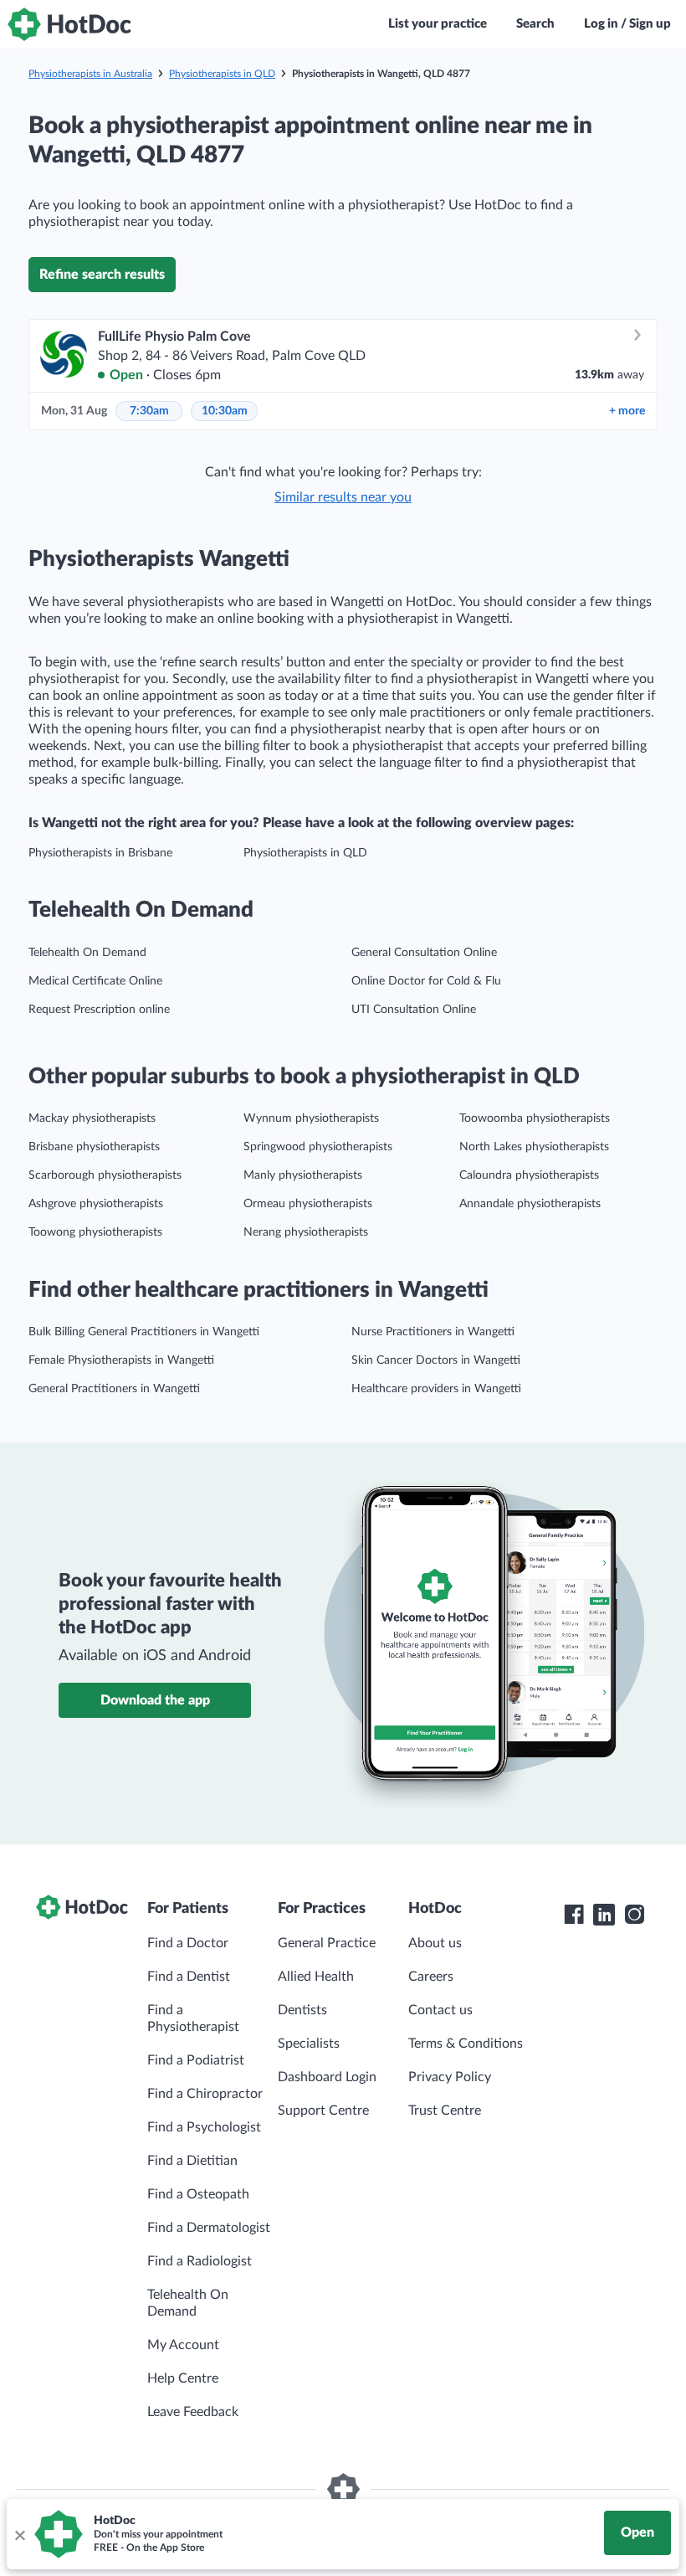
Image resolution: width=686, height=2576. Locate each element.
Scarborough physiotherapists (105, 1175)
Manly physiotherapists (303, 1175)
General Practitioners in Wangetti (114, 1389)
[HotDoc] (69, 24)
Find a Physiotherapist (193, 2018)
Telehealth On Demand (87, 953)
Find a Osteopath (198, 2194)
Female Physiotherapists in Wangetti (121, 1360)
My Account (183, 2345)
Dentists (302, 2010)
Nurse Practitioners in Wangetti (433, 1332)
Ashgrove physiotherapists (96, 1204)
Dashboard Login (327, 2077)
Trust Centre (445, 2111)
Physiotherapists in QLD (222, 74)
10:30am (225, 411)
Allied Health (316, 1977)
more (627, 411)
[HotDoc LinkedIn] (604, 1915)
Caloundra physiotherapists (529, 1175)
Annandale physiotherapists (530, 1204)
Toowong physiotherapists (95, 1232)
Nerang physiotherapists (306, 1232)
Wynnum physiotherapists (311, 1118)
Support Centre (323, 2111)
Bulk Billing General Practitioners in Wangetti (144, 1332)
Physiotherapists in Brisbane (100, 853)
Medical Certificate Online (95, 981)
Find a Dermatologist (209, 2228)
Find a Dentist (189, 1977)
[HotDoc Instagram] (634, 1915)
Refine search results (102, 275)
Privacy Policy (450, 2077)
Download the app (155, 1700)
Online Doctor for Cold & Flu (426, 981)
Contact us (440, 2010)
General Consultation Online (424, 953)
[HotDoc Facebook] (574, 1915)
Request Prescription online (99, 1010)
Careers (431, 1977)
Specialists (309, 2044)
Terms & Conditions (466, 2044)
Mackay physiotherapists (92, 1118)
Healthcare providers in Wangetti (436, 1389)
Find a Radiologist (200, 2261)
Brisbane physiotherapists (94, 1147)
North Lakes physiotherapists (534, 1147)
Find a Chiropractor (205, 2094)
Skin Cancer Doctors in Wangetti (436, 1360)
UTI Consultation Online (414, 1010)
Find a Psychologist (204, 2127)
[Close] (19, 2534)
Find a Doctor (188, 1943)
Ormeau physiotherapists (308, 1204)
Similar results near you (343, 497)
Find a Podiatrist (196, 2060)
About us (435, 1943)
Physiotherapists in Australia (90, 74)
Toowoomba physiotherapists (535, 1118)
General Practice (327, 1943)
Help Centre (183, 2378)
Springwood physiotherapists (318, 1147)
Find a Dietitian (192, 2161)
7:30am (149, 411)
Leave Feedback (193, 2412)
